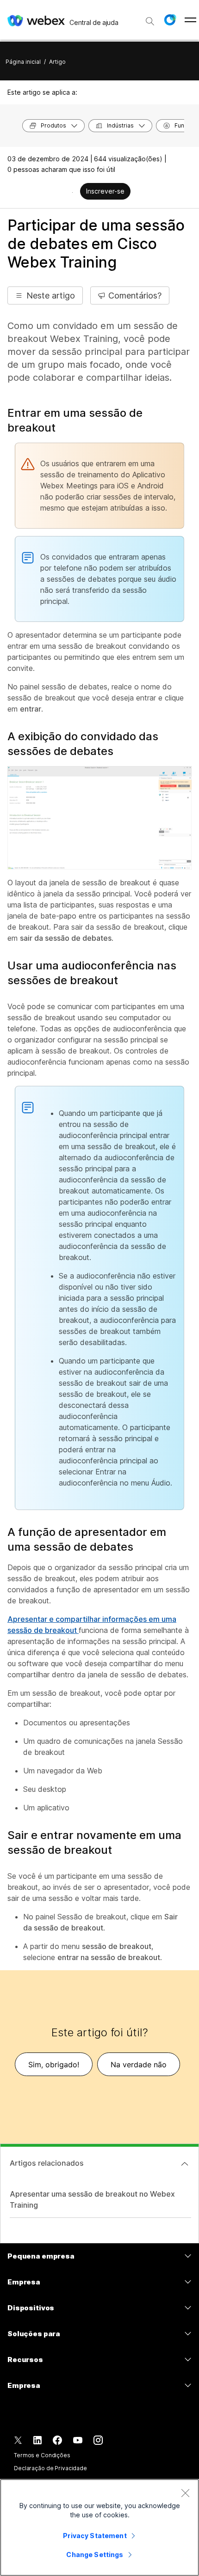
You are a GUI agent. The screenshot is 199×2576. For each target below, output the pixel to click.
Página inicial (23, 62)
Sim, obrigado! (54, 2064)
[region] (99, 2527)
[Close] (185, 2493)
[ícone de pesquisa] (150, 21)
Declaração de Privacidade (50, 2468)
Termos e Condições (42, 2455)
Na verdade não (139, 2064)
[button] (170, 20)
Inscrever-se (105, 191)
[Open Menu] (190, 20)
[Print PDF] (72, 192)
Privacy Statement (95, 2536)
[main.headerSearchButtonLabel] (150, 18)
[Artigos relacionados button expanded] (185, 2164)
